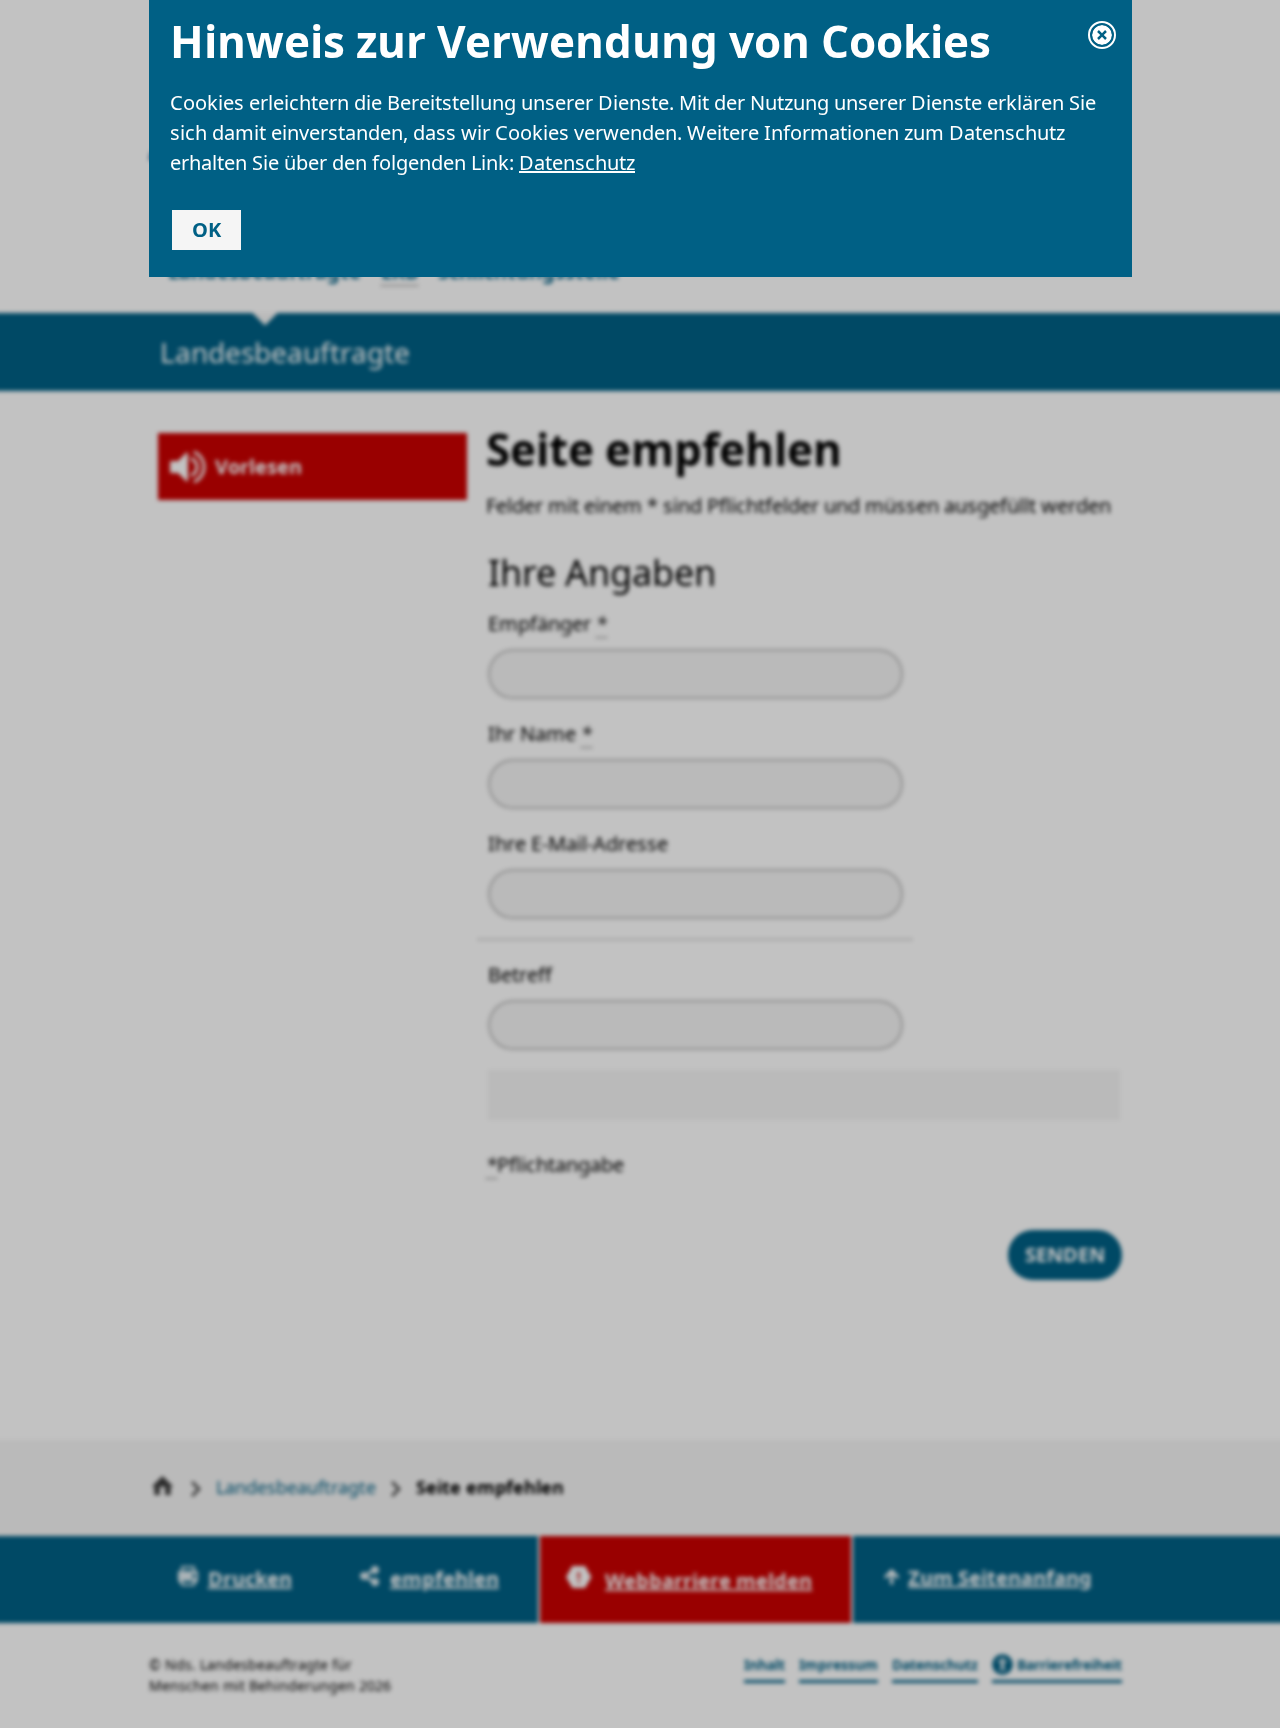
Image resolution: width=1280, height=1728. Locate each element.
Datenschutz (577, 162)
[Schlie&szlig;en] (1102, 35)
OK (206, 229)
